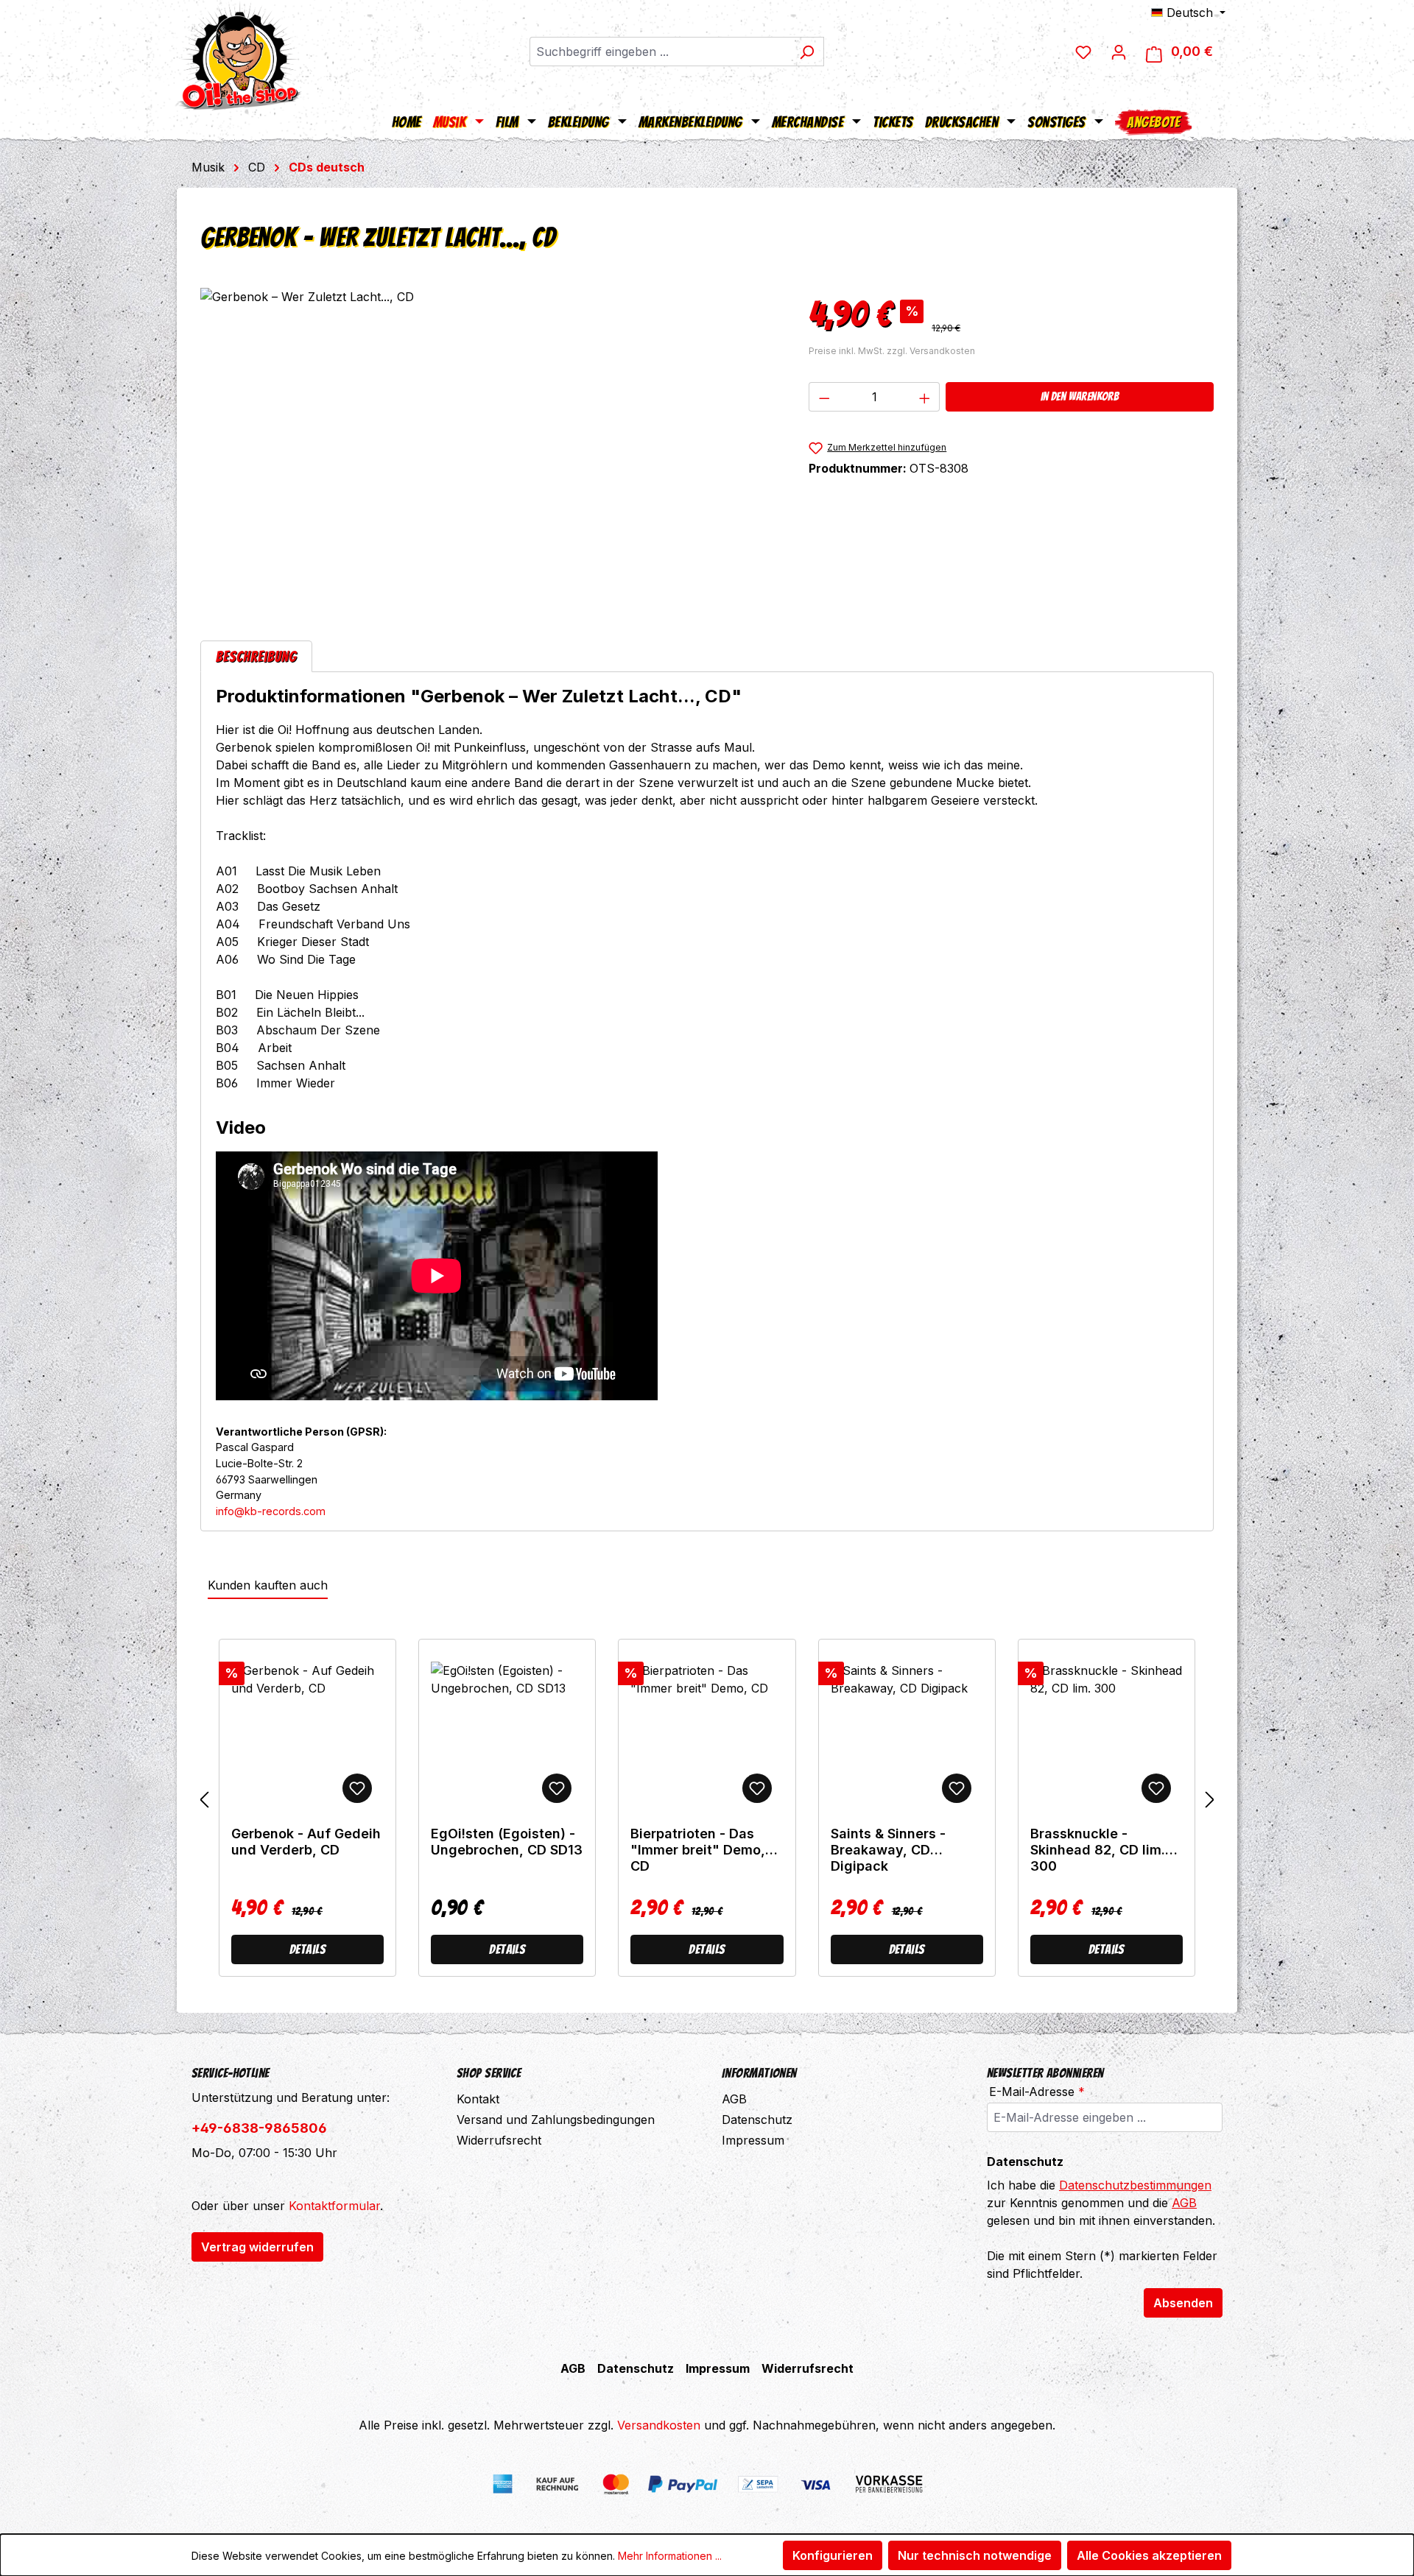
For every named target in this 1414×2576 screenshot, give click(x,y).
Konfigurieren (833, 2555)
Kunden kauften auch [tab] (268, 1585)
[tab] (256, 656)
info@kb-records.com (271, 1511)
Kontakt (478, 2099)
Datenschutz (757, 2120)
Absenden (1183, 2303)
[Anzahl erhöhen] (925, 397)
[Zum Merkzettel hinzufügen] (357, 1788)
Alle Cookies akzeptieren (1149, 2555)
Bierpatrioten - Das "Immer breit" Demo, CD (698, 1850)
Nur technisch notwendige (975, 2555)
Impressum (753, 2140)
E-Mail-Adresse (1037, 2092)
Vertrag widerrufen (257, 2247)
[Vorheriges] (204, 1800)
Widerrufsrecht (499, 2140)
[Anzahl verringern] (824, 397)
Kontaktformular (334, 2206)
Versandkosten (659, 2425)
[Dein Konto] (1119, 52)
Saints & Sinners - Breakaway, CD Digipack (888, 1850)
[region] (490, 446)
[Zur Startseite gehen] (239, 55)
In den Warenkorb (1080, 396)
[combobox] (660, 52)
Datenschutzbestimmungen (1135, 2185)
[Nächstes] (1210, 1800)
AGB (734, 2099)
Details (307, 1949)
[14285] (489, 446)
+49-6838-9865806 (259, 2128)
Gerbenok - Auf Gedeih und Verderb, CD (306, 1842)
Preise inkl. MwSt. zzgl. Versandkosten (892, 351)
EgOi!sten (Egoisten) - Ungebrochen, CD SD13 (507, 1842)
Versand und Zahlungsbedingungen (556, 2120)
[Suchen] (807, 52)
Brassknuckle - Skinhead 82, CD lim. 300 (1098, 1850)
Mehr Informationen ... (670, 2556)
